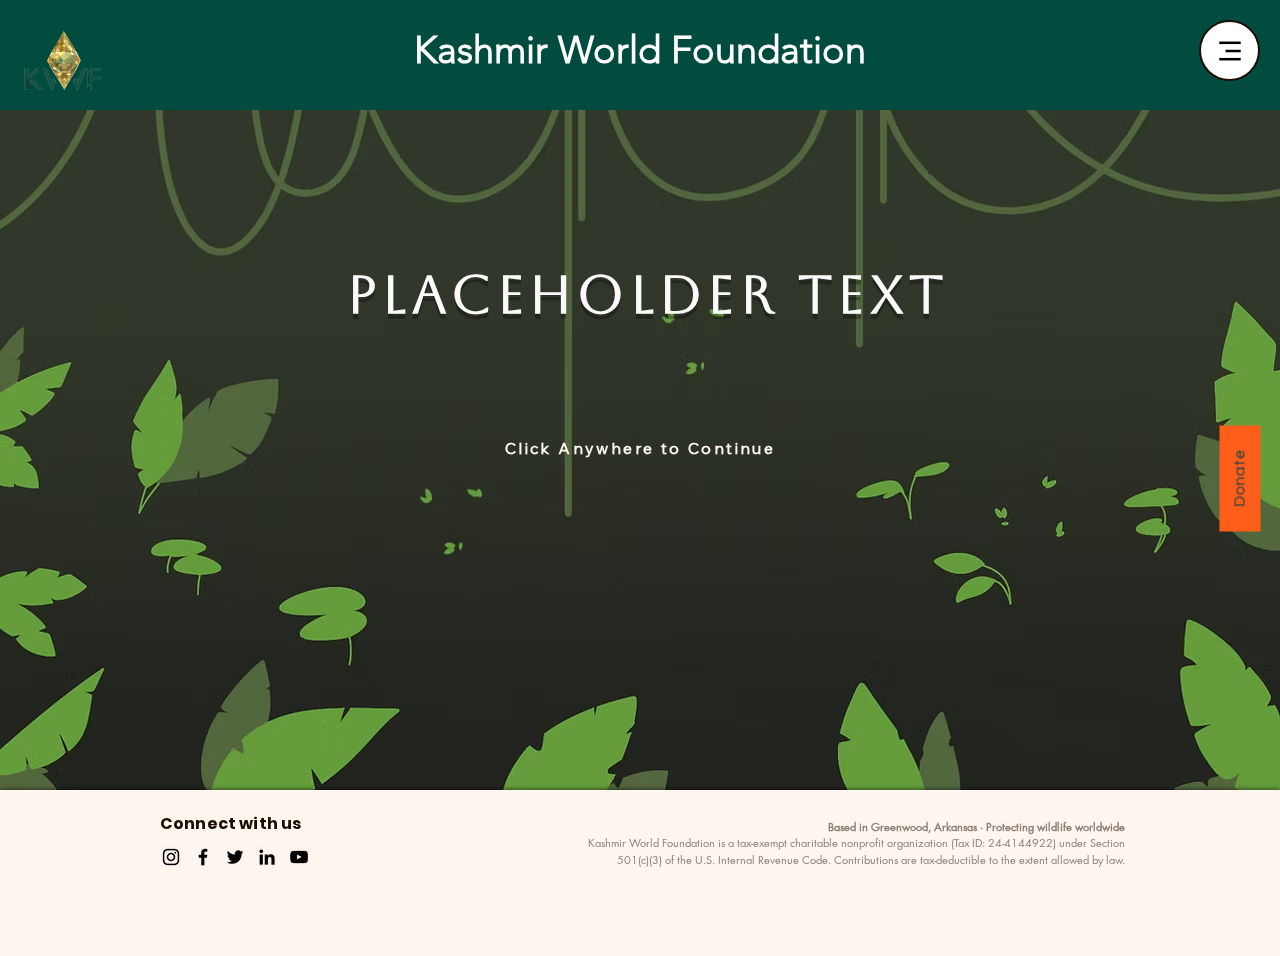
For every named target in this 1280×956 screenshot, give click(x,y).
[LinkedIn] (267, 857)
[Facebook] (203, 857)
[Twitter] (235, 857)
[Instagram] (171, 857)
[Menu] (1229, 50)
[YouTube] (299, 857)
